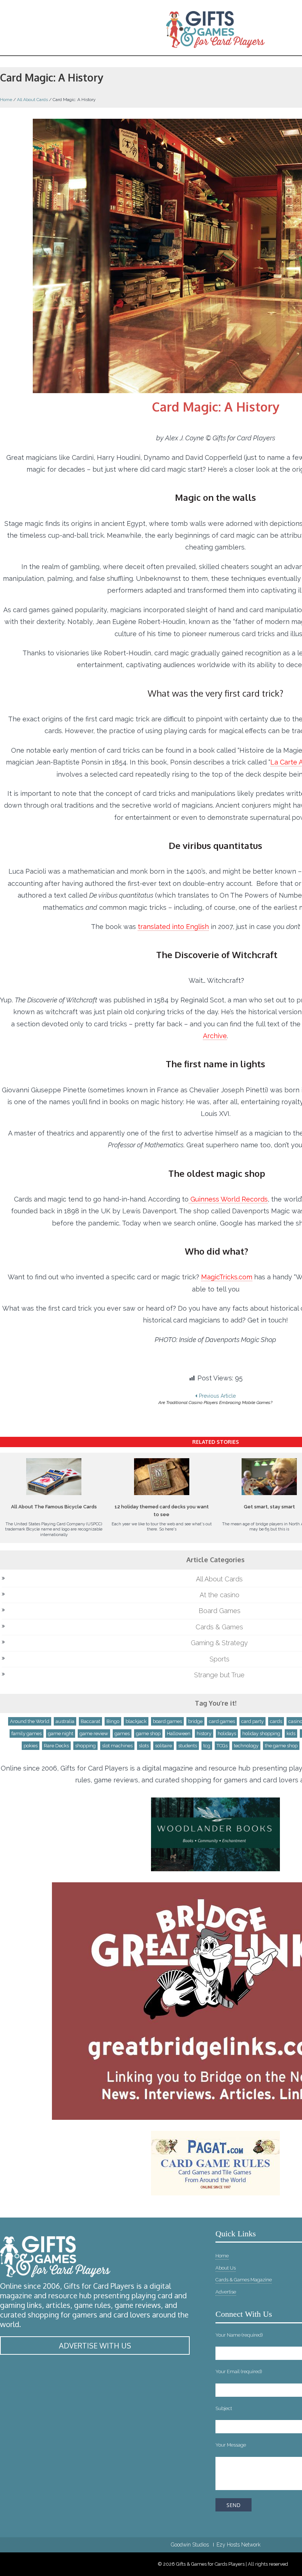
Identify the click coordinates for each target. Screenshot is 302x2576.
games (122, 1733)
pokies (31, 1746)
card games (222, 1721)
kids (291, 1733)
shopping (85, 1746)
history (204, 1733)
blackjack (136, 1721)
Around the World (30, 1721)
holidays (227, 1733)
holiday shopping (261, 1733)
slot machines (117, 1746)
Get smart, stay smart (269, 1507)
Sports (220, 1659)
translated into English (173, 927)
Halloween (179, 1733)
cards (276, 1721)
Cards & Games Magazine (244, 2280)
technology (246, 1746)
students (188, 1746)
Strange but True (219, 1675)
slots (144, 1746)
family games (27, 1733)
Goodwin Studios (190, 2545)
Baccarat (90, 1721)
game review (94, 1733)
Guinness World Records (228, 1199)
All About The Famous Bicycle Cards (54, 1507)
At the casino (220, 1595)
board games (167, 1721)
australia (65, 1721)
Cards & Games (219, 1627)
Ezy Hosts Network (238, 2545)
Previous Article (215, 1399)
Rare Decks (56, 1746)
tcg (207, 1746)
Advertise (226, 2292)
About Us (226, 2268)
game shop (148, 1733)
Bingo (113, 1721)
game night (61, 1733)
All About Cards (32, 100)
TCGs (222, 1746)
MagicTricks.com (227, 1277)
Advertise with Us (95, 2346)
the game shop (281, 1746)
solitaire (164, 1746)
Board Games (220, 1611)
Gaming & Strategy (219, 1643)
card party (252, 1721)
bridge (195, 1721)
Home (6, 100)
